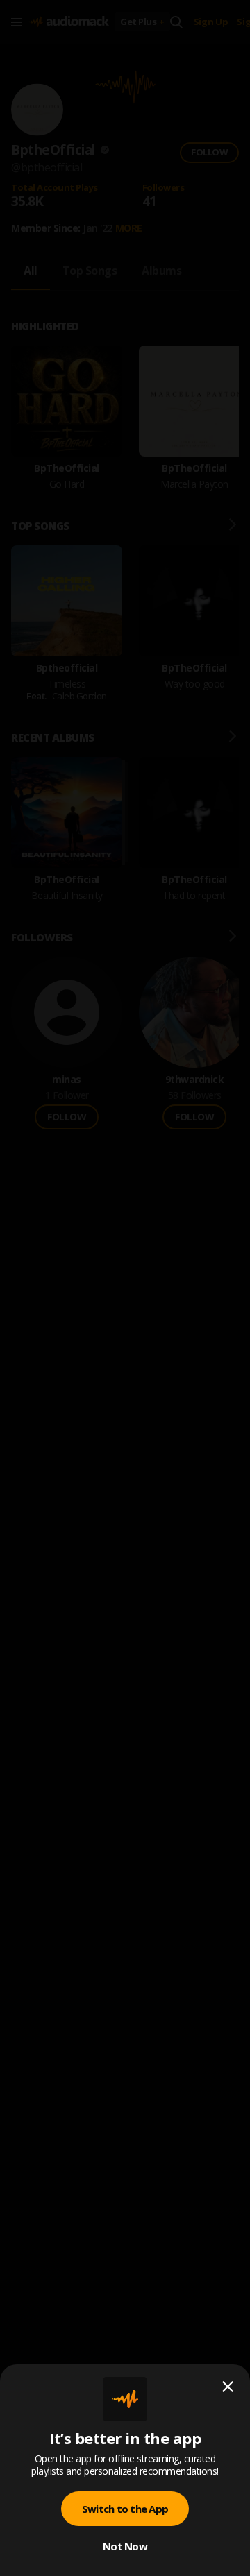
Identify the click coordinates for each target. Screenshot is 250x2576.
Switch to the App (125, 2509)
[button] (125, 1288)
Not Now (125, 2546)
